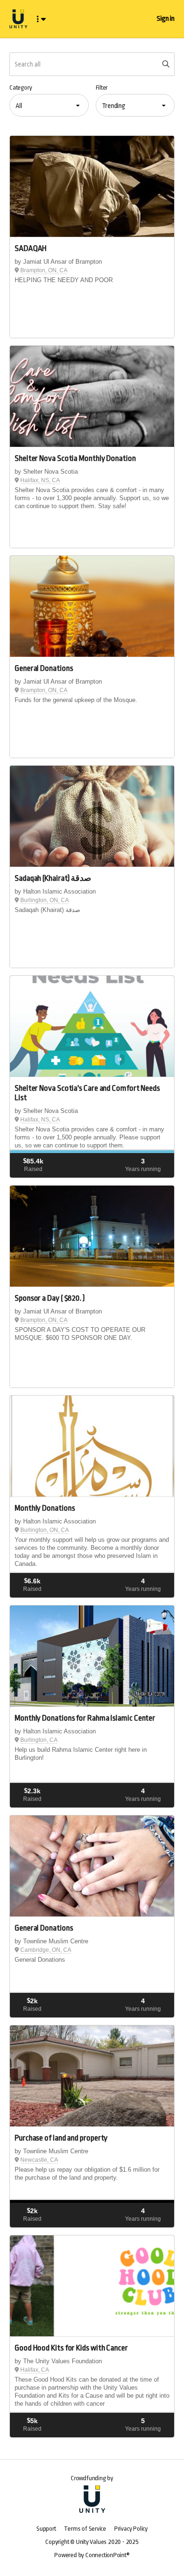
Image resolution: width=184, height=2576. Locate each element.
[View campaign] (92, 187)
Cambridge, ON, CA (46, 1950)
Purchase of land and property (61, 2138)
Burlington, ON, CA (45, 900)
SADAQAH (31, 248)
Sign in (166, 19)
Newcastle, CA (39, 2160)
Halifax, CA (35, 2370)
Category (21, 88)
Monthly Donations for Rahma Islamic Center (85, 1718)
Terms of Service (85, 2529)
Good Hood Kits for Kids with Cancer (71, 2348)
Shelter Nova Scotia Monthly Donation (75, 458)
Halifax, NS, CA (40, 480)
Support (46, 2529)
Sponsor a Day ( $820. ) (50, 1298)
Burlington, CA (39, 1740)
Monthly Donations (45, 1508)
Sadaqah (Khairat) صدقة (53, 878)
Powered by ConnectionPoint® (92, 2555)
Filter (102, 88)
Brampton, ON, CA (44, 270)
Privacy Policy (131, 2529)
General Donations (44, 668)
